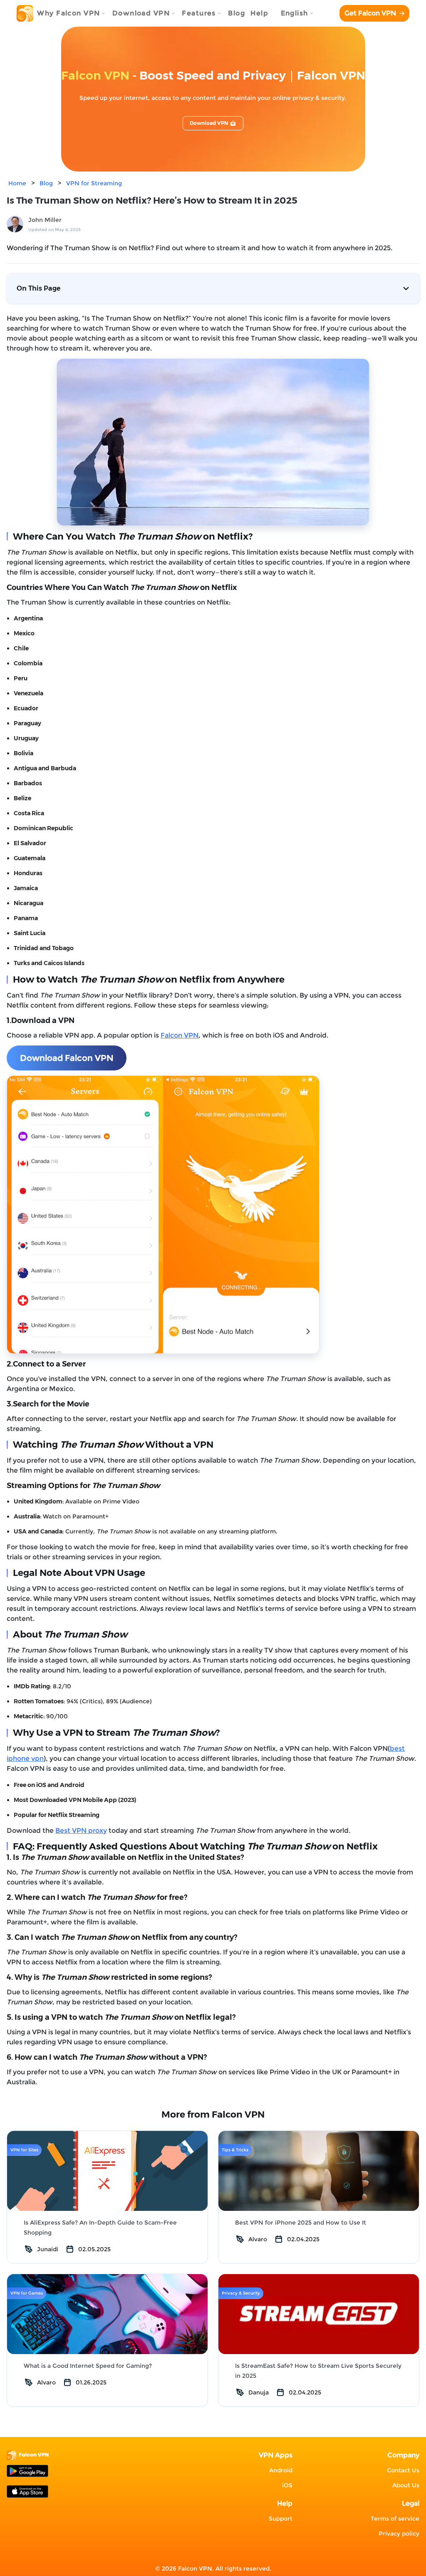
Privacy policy (399, 2534)
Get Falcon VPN (370, 13)
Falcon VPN (180, 1035)
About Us (406, 2485)
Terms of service (395, 2519)
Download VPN (209, 123)
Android (281, 2470)
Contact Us (403, 2470)
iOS (287, 2485)
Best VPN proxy (81, 1831)
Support (281, 2519)
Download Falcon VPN (67, 1058)
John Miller (45, 220)
